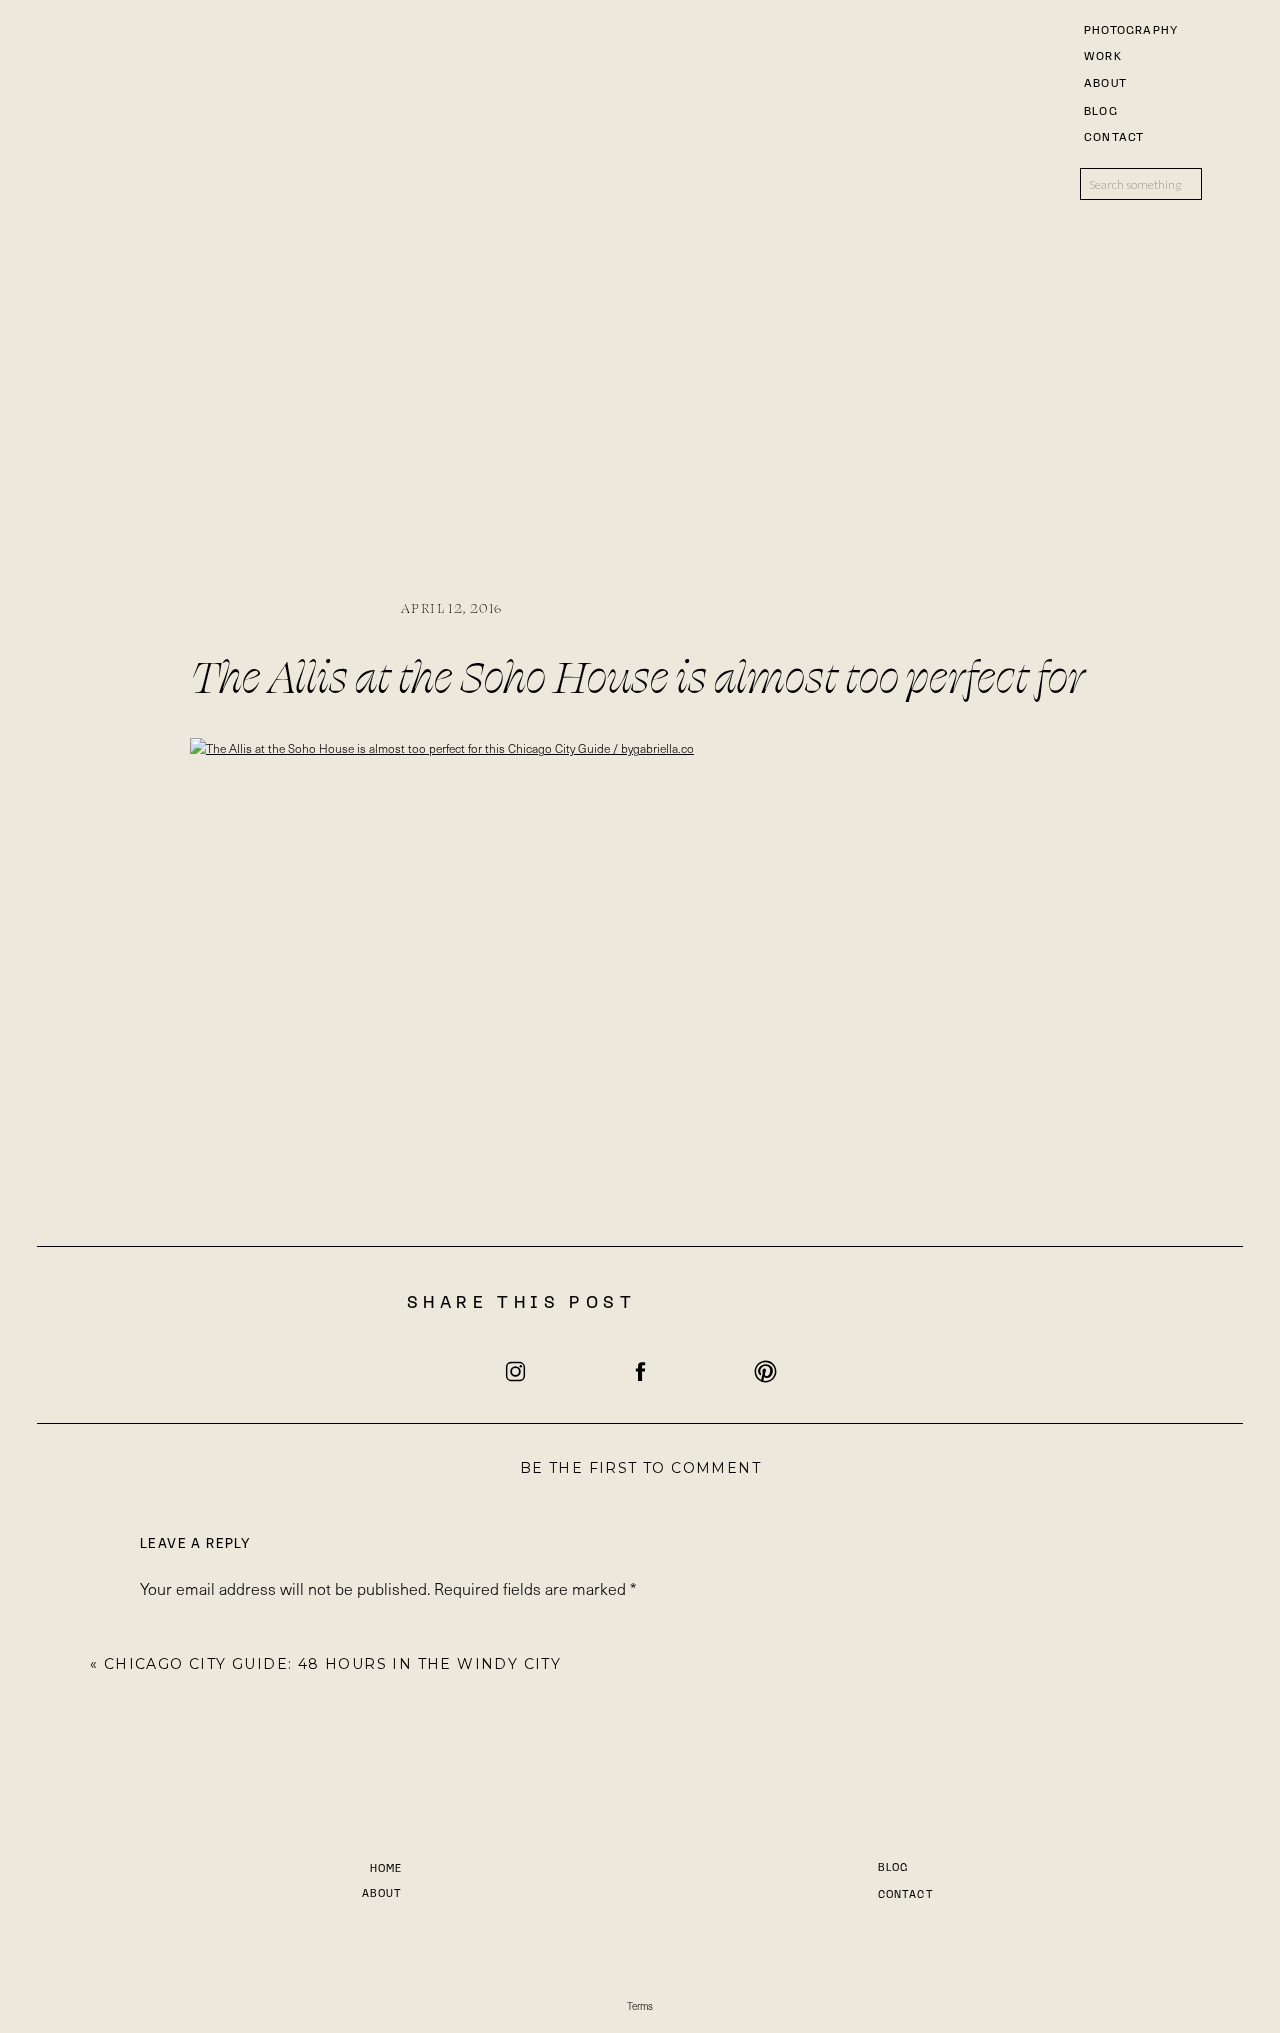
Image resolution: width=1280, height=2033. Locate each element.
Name (166, 1912)
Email (165, 1983)
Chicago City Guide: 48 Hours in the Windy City (332, 1664)
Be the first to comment (640, 1468)
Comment (180, 1631)
